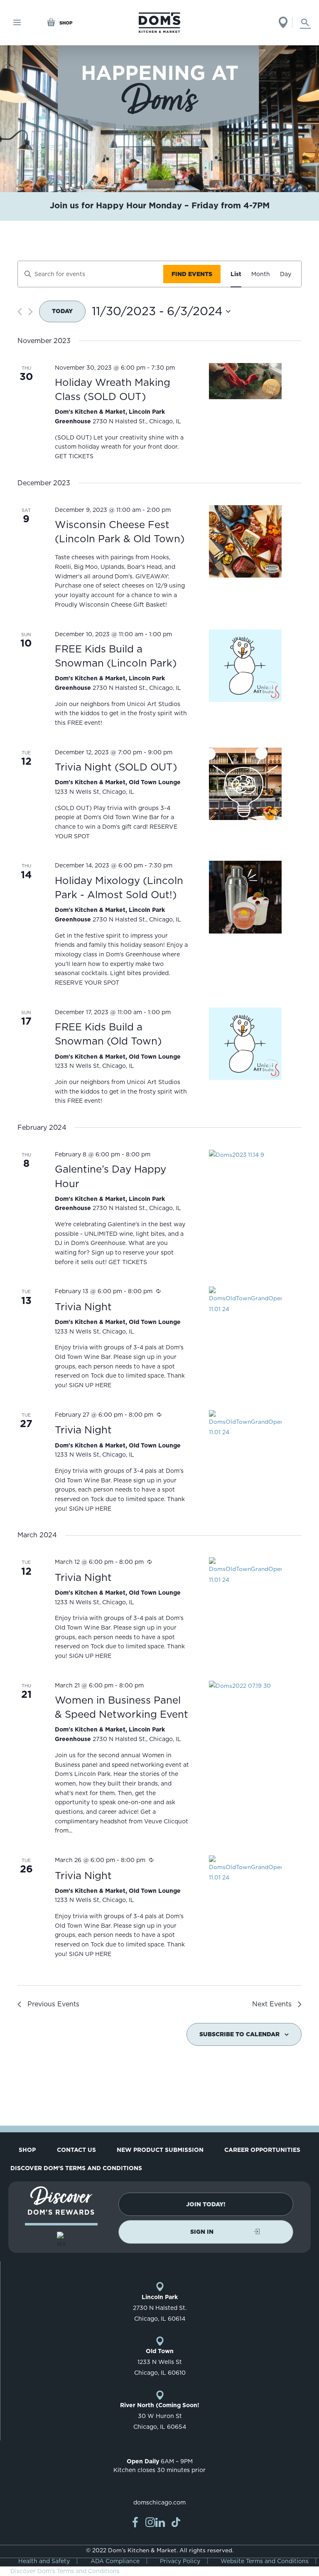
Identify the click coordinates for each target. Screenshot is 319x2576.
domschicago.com (159, 2502)
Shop (27, 2150)
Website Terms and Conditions (265, 2561)
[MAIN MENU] (17, 23)
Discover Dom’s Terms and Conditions (76, 2168)
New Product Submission (160, 2150)
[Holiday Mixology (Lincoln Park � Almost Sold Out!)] (245, 897)
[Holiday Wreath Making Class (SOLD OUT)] (245, 381)
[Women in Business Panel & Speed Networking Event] (245, 1686)
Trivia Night (83, 1307)
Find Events (192, 274)
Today (62, 311)
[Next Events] (31, 312)
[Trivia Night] (245, 1300)
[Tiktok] (176, 2522)
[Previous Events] (20, 312)
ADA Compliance (115, 2561)
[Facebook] (135, 2522)
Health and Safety (44, 2561)
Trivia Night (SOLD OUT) (116, 767)
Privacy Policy (180, 2561)
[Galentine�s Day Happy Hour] (245, 1155)
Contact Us (76, 2150)
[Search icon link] (305, 22)
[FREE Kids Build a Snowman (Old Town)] (245, 1044)
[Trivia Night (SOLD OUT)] (245, 784)
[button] (206, 2204)
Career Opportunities (262, 2150)
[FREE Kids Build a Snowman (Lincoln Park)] (245, 666)
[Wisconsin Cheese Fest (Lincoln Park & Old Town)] (245, 542)
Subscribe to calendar (239, 2034)
